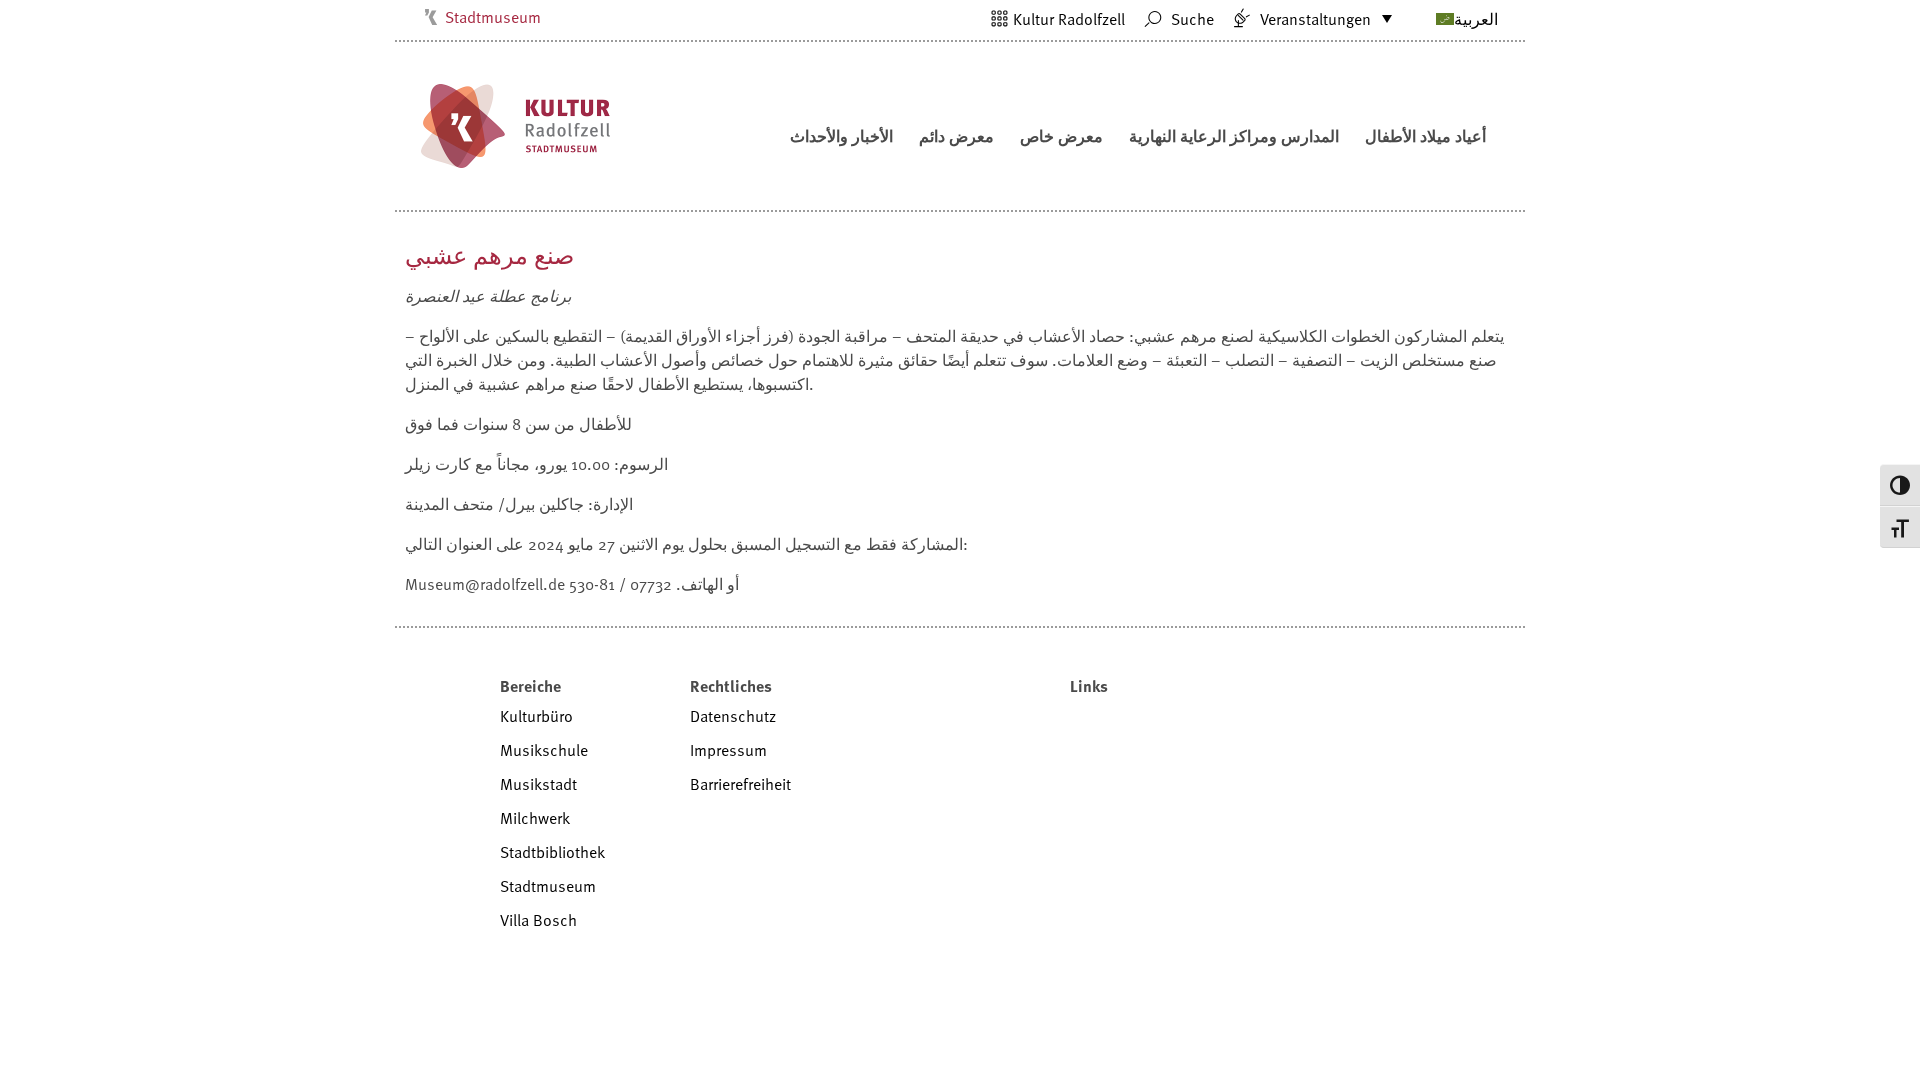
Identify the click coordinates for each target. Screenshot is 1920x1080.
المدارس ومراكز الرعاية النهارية (1234, 136)
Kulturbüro (536, 716)
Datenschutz (733, 716)
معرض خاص (1061, 136)
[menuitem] (1443, 18)
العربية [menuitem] (1476, 19)
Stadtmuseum (493, 17)
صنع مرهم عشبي (489, 254)
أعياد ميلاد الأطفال (1425, 136)
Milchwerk (535, 818)
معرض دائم (956, 136)
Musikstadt (538, 784)
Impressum (728, 750)
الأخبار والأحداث (841, 136)
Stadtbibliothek (552, 852)
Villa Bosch (538, 920)
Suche (1190, 19)
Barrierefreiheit (740, 784)
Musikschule (544, 750)
